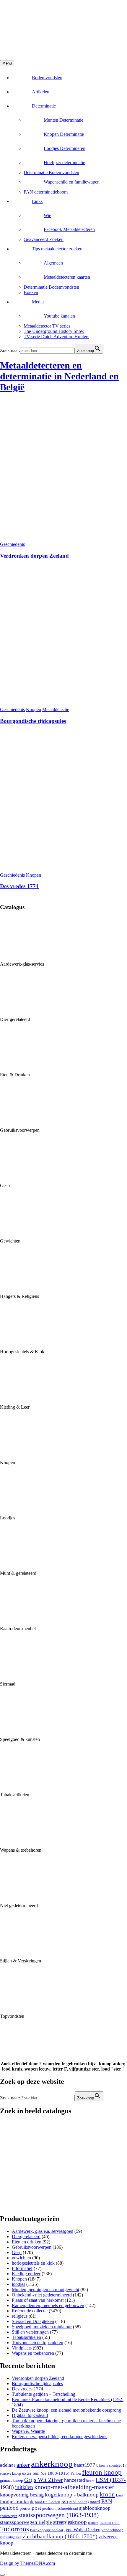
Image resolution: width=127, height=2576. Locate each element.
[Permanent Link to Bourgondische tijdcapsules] (63, 704)
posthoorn (49, 2509)
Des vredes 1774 (19, 886)
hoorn (90, 2481)
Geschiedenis (12, 544)
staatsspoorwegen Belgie (26, 2522)
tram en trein (110, 2523)
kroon (107, 2494)
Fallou (76, 2473)
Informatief (22, 2268)
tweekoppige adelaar (47, 2530)
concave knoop (10, 2474)
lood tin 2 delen (48, 2502)
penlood (9, 2508)
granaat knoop (12, 2481)
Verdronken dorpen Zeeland (34, 556)
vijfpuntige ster (10, 2537)
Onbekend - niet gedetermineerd (42, 2295)
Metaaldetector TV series (47, 326)
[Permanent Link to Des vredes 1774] (63, 870)
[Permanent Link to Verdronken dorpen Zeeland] (63, 539)
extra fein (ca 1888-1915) (46, 2473)
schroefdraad (68, 2509)
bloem (102, 2465)
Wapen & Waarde (28, 2431)
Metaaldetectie (56, 709)
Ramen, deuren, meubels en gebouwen (48, 2305)
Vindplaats (22, 2348)
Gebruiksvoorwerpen (32, 2247)
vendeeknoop (113, 2530)
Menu (7, 63)
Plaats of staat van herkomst (38, 2300)
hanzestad (75, 2480)
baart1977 (84, 2465)
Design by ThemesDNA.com (27, 2563)
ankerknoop (52, 2464)
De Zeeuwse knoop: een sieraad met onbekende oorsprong (66, 2410)
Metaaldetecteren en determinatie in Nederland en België (59, 376)
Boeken (31, 292)
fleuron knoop (102, 2472)
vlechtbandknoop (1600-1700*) (60, 2536)
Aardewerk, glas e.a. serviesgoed (43, 2231)
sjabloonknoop (95, 2508)
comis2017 (118, 2466)
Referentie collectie (30, 2311)
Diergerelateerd (26, 2237)
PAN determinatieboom (46, 192)
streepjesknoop (70, 2522)
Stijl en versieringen (30, 2332)
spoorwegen (9, 2516)
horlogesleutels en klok (33, 2263)
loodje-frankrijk (17, 2501)
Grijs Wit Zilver (44, 2480)
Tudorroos (14, 2529)
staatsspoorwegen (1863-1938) (58, 2515)
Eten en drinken (27, 2242)
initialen (24, 2487)
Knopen (34, 709)
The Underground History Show (54, 331)
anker (23, 2465)
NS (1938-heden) (75, 2502)
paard (95, 2502)
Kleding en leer (26, 2274)
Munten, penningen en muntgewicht (45, 2290)
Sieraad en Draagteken (33, 2321)
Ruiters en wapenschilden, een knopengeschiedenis (60, 2437)
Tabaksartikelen (26, 2337)
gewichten (21, 2258)
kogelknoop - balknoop (72, 2495)
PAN (107, 2501)
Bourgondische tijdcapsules (33, 721)
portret (25, 2509)
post (36, 2508)
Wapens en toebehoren (33, 2353)
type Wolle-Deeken (82, 2530)
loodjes (18, 2284)
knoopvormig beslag (22, 2495)
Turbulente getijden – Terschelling (44, 2394)
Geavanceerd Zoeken (44, 239)
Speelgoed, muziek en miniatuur (42, 2327)
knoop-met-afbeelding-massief (74, 2487)
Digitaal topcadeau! (30, 2415)
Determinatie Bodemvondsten (51, 172)
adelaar (8, 2465)
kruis (120, 2495)
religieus (20, 2316)
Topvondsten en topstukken (38, 2343)
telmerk (93, 2523)
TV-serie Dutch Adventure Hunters (56, 337)
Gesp (17, 2252)
